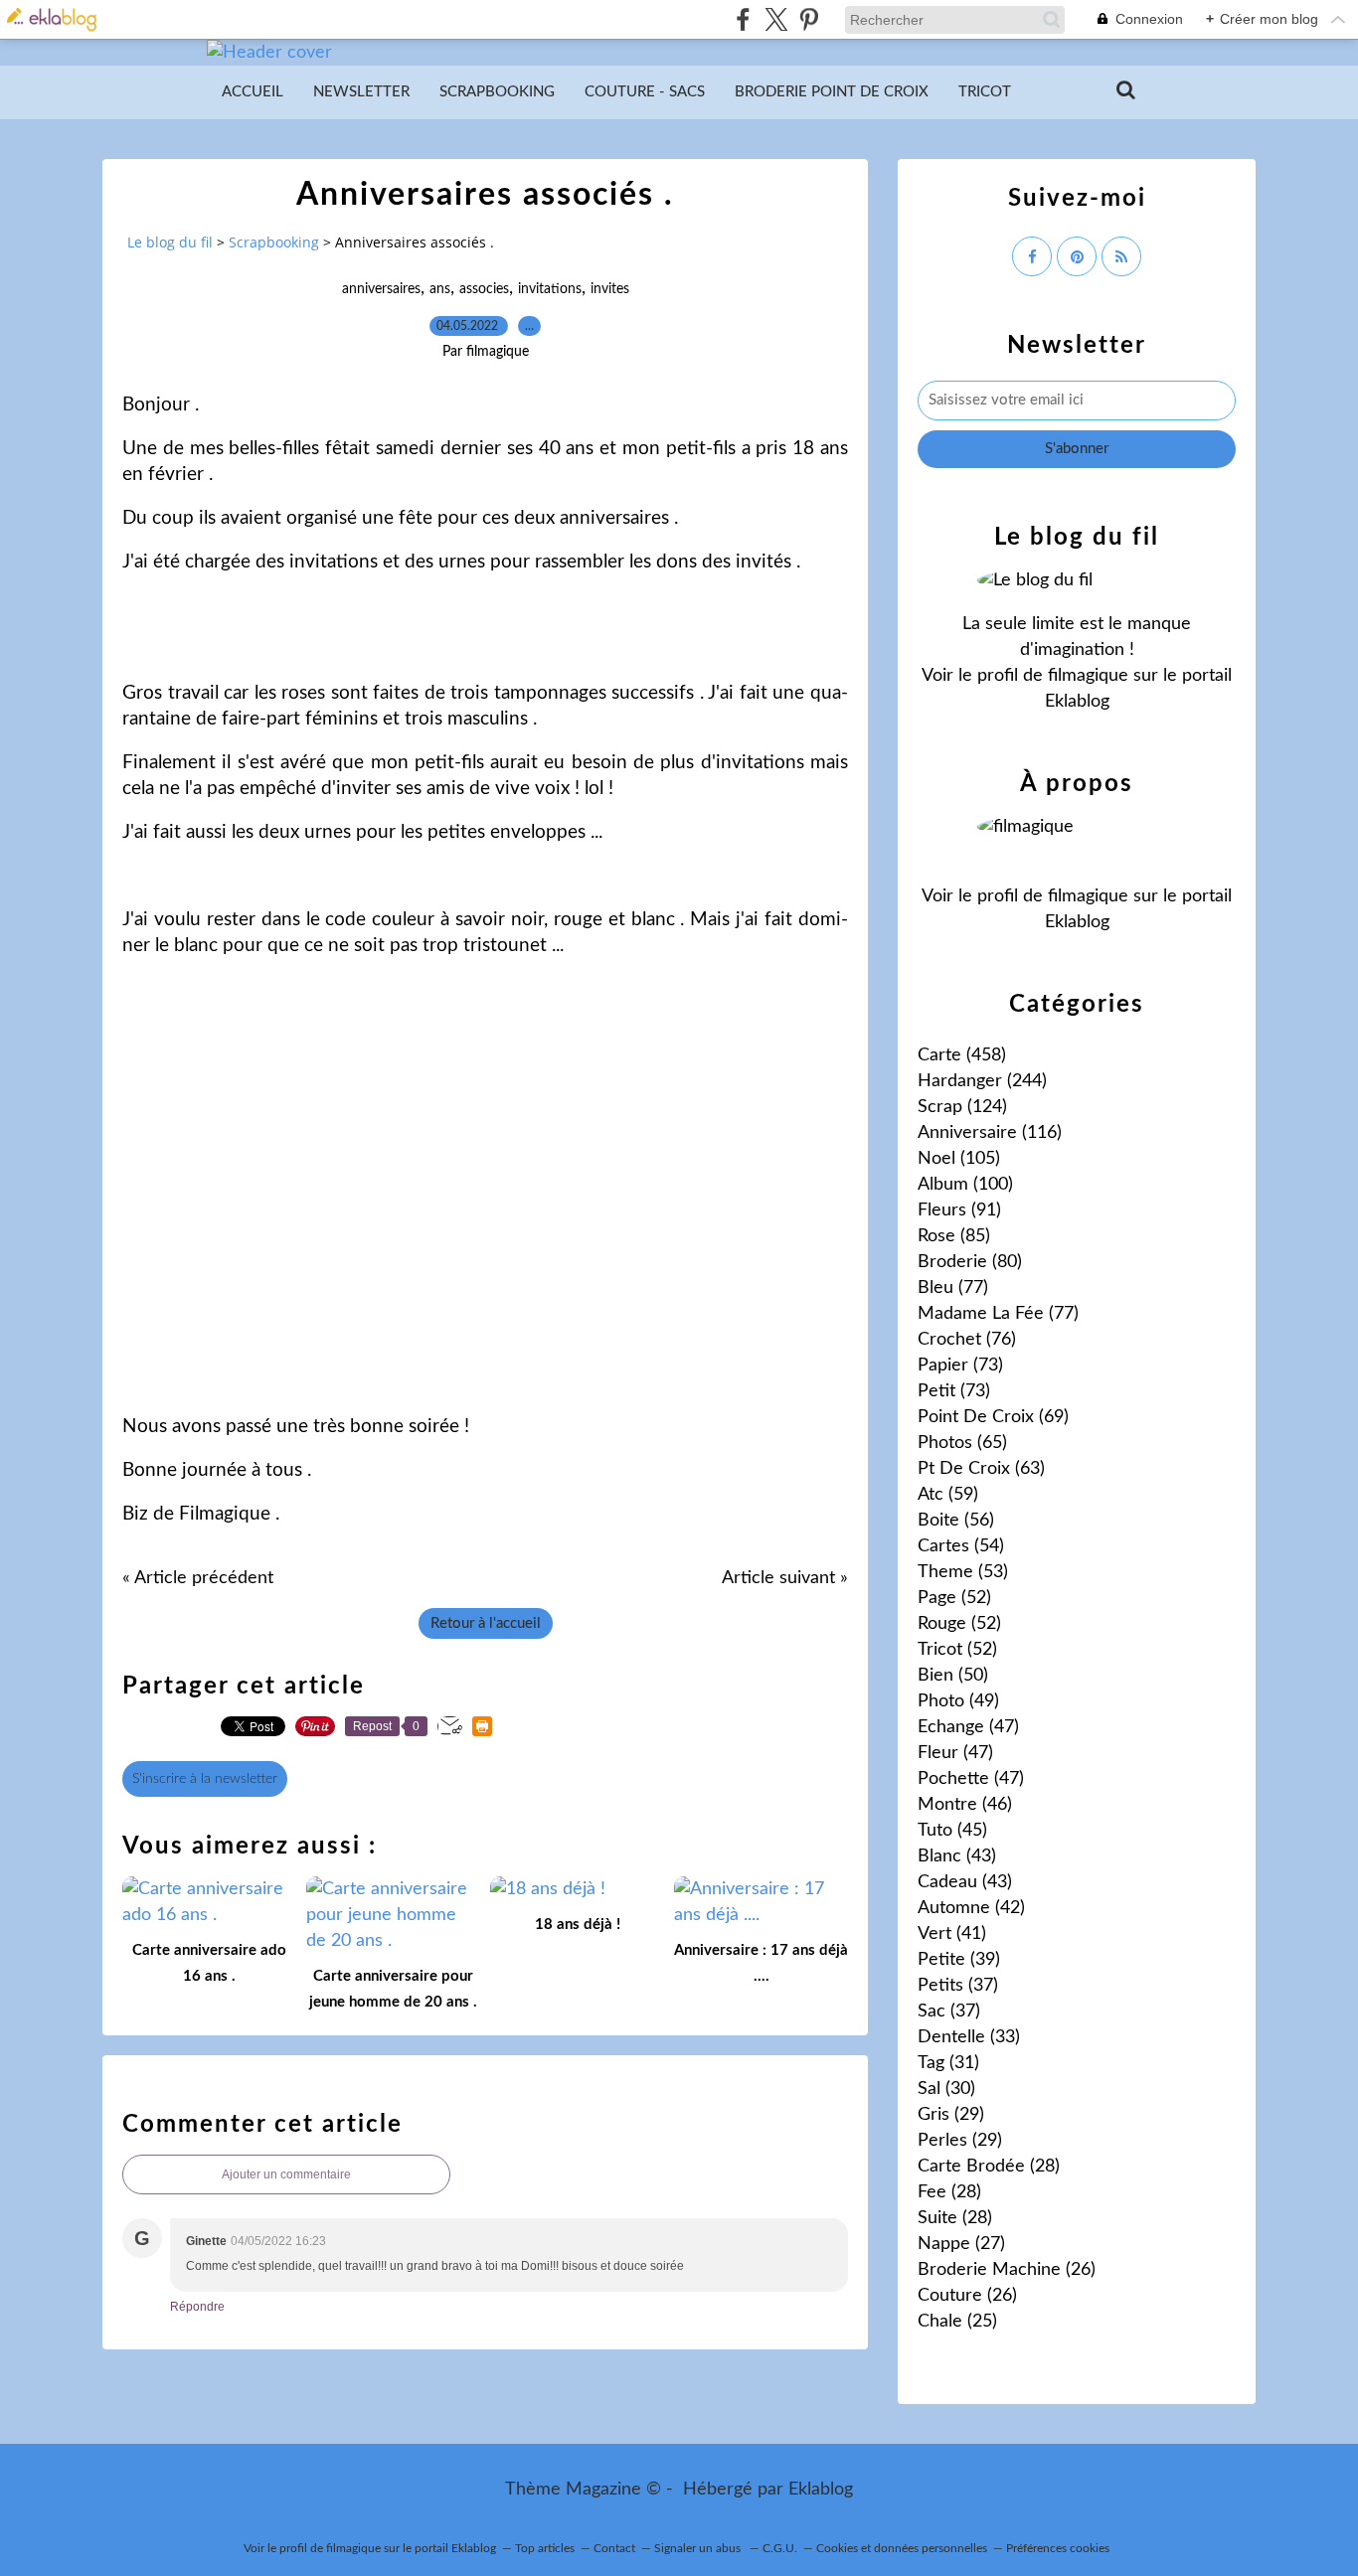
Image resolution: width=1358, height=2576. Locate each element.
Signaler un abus (699, 2548)
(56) (956, 1521)
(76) (967, 1340)
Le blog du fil (170, 242)
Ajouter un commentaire (286, 2174)
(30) (946, 2089)
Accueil (253, 92)
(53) (963, 1572)
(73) (960, 1366)
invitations (550, 289)
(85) (954, 1236)
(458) (962, 1055)
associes (484, 289)
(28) (989, 2167)
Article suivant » (785, 1578)
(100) (965, 1185)
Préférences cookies (1058, 2548)
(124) (962, 1107)
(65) (962, 1443)
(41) (952, 1934)
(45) (952, 1831)
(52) (954, 1598)
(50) (953, 1676)
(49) (958, 1701)
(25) (957, 2322)
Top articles (545, 2548)
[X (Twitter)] (776, 19)
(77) (953, 1288)
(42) (971, 1908)
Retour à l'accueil (486, 1623)
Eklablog (821, 2490)
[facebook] (743, 19)
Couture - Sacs (645, 92)
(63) (981, 1469)
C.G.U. (780, 2548)
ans (440, 289)
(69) (993, 1417)
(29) (951, 2115)
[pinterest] (809, 19)
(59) (948, 1495)
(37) (958, 1986)
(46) (965, 1805)
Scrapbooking (497, 92)
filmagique (1088, 676)
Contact (614, 2548)
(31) (948, 2063)
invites (610, 289)
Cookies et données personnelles (902, 2548)
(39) (959, 1960)
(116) (990, 1133)
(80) (970, 1262)
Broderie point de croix (832, 92)
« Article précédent (198, 1578)
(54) (961, 1546)
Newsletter (361, 92)
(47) (968, 1727)
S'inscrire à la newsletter (205, 1779)
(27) (961, 2244)
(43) (957, 1856)
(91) (959, 1210)
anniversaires (381, 289)
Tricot (985, 92)
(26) (1007, 2270)
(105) (959, 1159)
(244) (982, 1081)
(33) (969, 2037)
